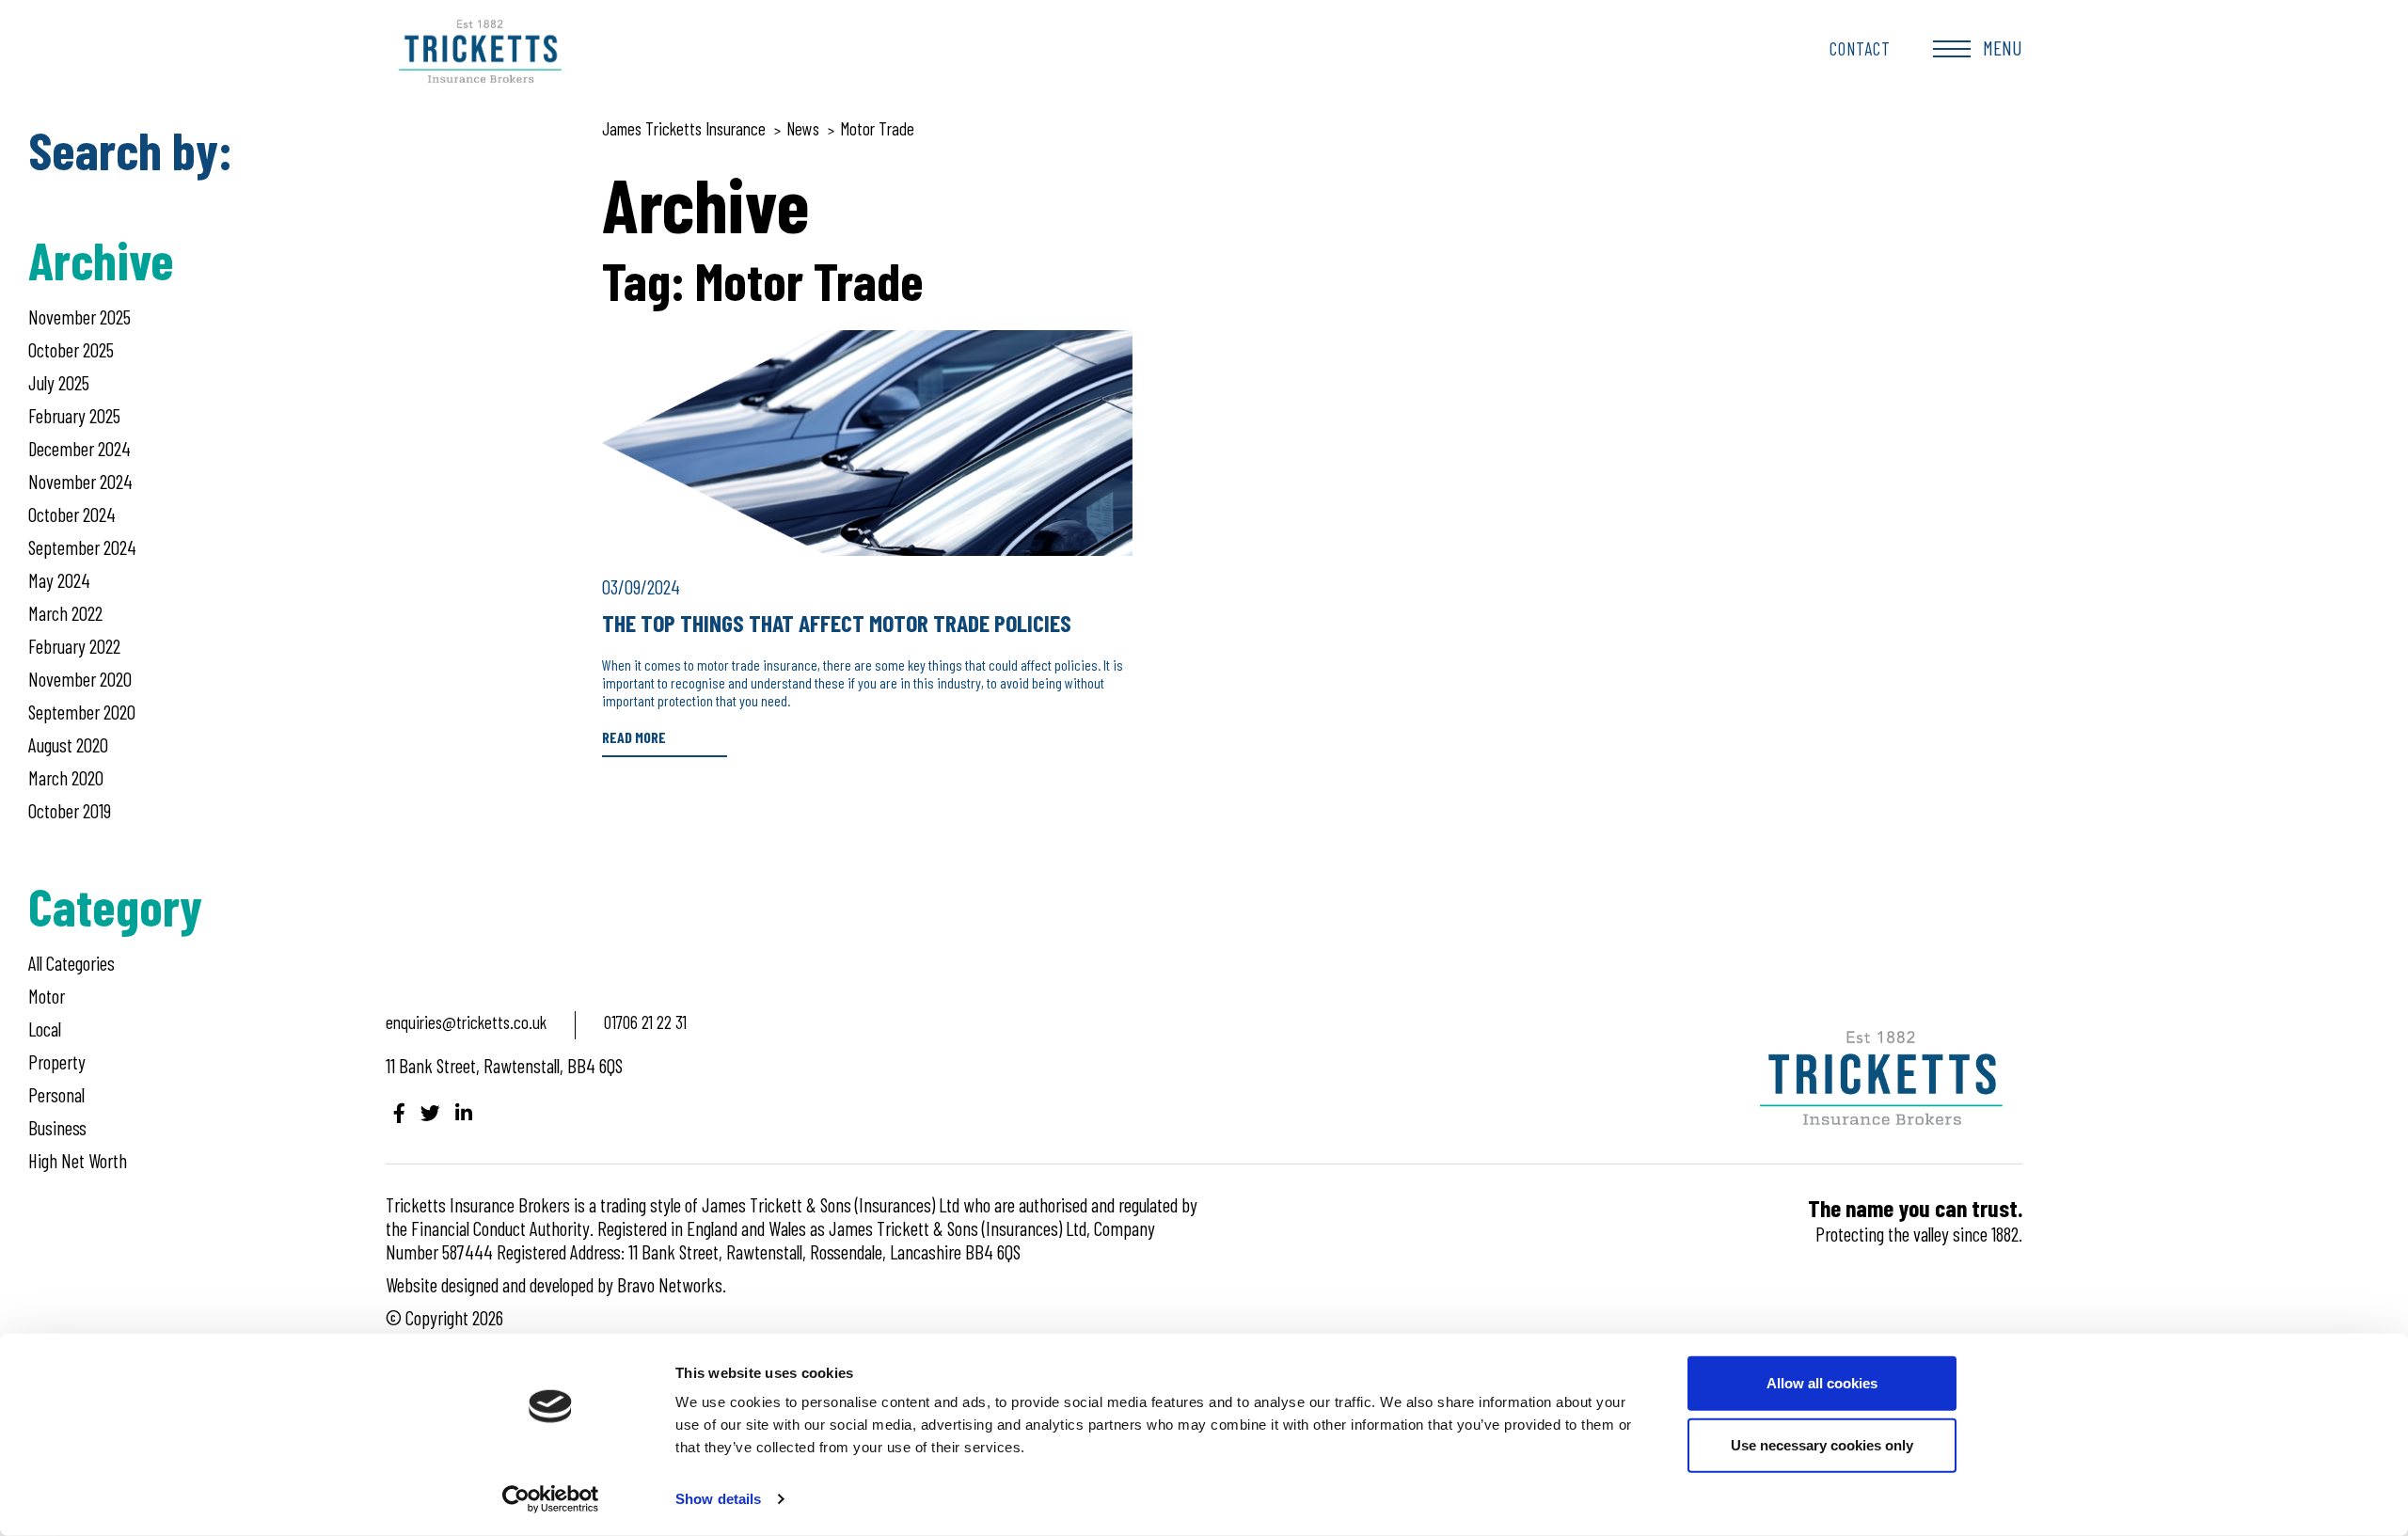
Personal (56, 1094)
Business (57, 1127)
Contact (1860, 48)
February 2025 (74, 415)
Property (57, 1061)
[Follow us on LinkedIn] (464, 1112)
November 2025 (79, 317)
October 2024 (72, 514)
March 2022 (65, 613)
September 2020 (82, 712)
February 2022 (74, 646)
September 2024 (82, 547)
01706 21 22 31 (645, 1022)
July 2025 (59, 382)
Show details (718, 1499)
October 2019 (70, 810)
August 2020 (68, 744)
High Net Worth (78, 1160)
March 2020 (66, 777)
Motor (47, 996)
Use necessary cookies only (1822, 1444)
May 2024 (59, 580)
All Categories (71, 963)
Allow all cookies (1822, 1383)
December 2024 (79, 448)
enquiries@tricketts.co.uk (466, 1022)
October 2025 (71, 349)
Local (45, 1029)
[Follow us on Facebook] (399, 1112)
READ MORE (634, 737)
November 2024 (80, 481)
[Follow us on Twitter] (430, 1112)
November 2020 (80, 679)
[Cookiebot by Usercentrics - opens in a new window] (551, 1499)
